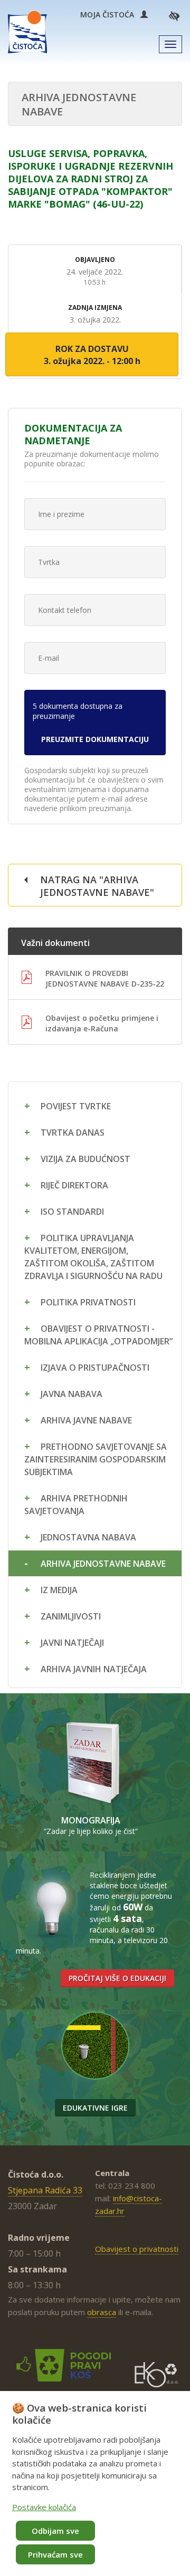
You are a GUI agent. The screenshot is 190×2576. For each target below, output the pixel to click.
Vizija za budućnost (85, 1159)
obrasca (102, 2312)
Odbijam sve (55, 2531)
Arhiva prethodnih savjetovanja (76, 1505)
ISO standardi (72, 1212)
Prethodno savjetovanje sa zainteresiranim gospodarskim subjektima (96, 1459)
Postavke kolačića (44, 2507)
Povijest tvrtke (76, 1106)
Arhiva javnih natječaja (94, 1669)
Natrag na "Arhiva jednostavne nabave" (97, 886)
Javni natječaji (72, 1643)
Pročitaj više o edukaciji (117, 1978)
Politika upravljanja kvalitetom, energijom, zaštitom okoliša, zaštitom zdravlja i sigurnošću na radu (93, 1257)
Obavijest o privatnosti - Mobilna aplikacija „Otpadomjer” (98, 1335)
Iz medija (59, 1590)
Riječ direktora (74, 1185)
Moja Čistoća (110, 14)
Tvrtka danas (73, 1133)
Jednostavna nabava (88, 1537)
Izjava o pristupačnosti (95, 1368)
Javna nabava (72, 1394)
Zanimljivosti (71, 1616)
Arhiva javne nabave (86, 1420)
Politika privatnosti (88, 1302)
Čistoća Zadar (27, 32)
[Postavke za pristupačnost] (174, 16)
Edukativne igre (95, 2108)
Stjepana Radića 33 (45, 2190)
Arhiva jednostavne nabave (103, 1564)
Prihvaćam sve (55, 2554)
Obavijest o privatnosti (137, 2249)
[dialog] (95, 2484)
